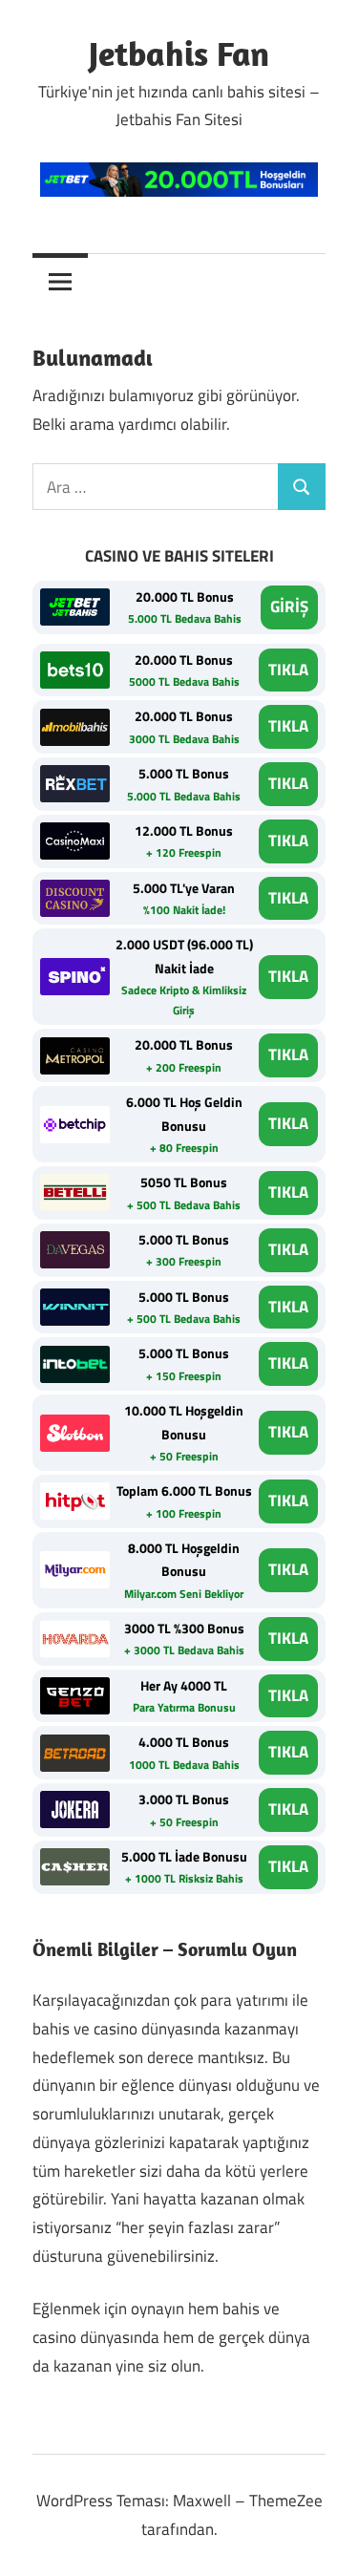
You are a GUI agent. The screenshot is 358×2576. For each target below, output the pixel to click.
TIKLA (288, 670)
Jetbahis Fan (179, 53)
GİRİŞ (289, 607)
